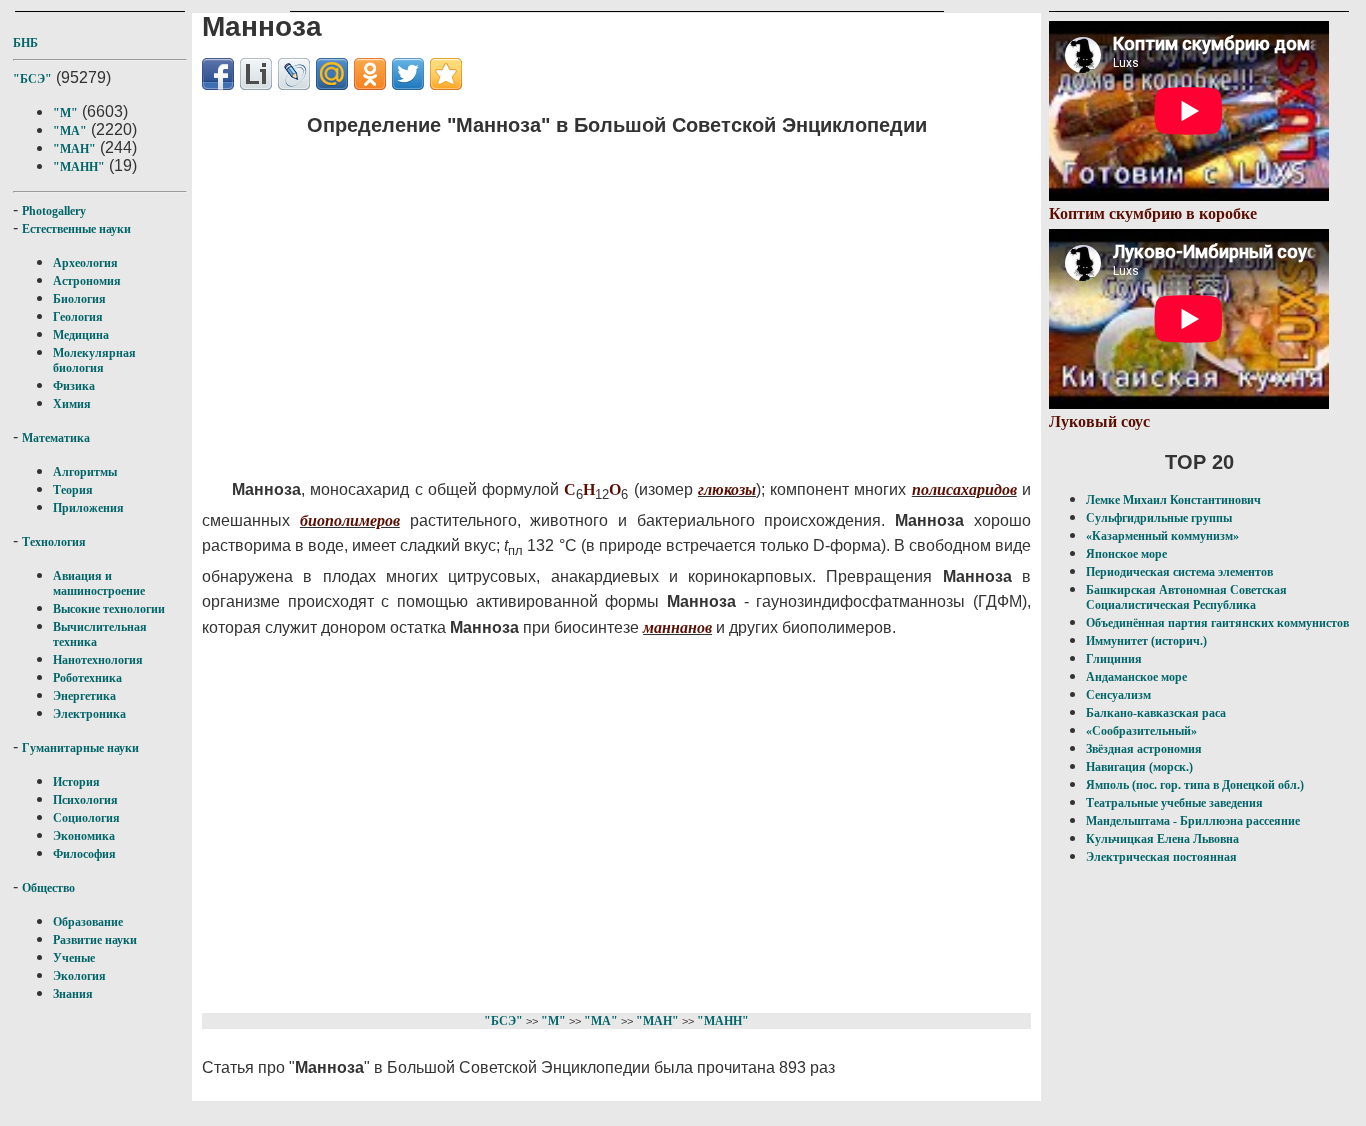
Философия (84, 854)
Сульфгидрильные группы (1159, 518)
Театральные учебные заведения (1174, 803)
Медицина (81, 335)
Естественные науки (76, 229)
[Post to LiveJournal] (294, 74)
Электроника (89, 714)
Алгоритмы (85, 472)
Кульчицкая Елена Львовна (1162, 839)
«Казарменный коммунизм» (1162, 536)
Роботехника (87, 678)
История (76, 782)
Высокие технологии (109, 609)
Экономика (84, 836)
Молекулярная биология (94, 360)
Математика (56, 438)
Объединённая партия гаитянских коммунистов (1217, 623)
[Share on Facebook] (218, 74)
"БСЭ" (32, 79)
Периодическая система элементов (1179, 572)
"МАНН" (79, 167)
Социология (86, 818)
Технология (54, 542)
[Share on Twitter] (408, 74)
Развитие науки (95, 940)
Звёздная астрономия (1144, 749)
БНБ (25, 43)
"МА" (70, 131)
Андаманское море (1136, 677)
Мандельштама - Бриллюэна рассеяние (1193, 821)
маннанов (677, 627)
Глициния (1114, 659)
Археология (85, 263)
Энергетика (84, 696)
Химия (72, 404)
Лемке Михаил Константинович (1173, 500)
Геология (78, 317)
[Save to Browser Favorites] (446, 74)
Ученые (74, 958)
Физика (74, 386)
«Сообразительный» (1141, 731)
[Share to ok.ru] (370, 74)
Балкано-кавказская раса (1156, 713)
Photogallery (54, 211)
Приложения (88, 508)
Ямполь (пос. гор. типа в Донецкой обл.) (1195, 785)
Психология (85, 800)
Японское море (1126, 554)
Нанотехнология (98, 660)
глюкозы (727, 489)
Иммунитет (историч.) (1146, 641)
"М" (65, 113)
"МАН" (74, 149)
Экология (79, 976)
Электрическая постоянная (1161, 857)
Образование (88, 922)
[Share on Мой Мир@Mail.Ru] (332, 74)
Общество (48, 888)
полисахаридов (964, 489)
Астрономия (87, 281)
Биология (79, 299)
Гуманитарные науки (80, 748)
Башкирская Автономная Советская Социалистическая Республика (1186, 597)
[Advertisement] (583, 295)
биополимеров (350, 520)
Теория (73, 490)
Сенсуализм (1118, 695)
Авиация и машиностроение (99, 583)
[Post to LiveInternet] (256, 74)
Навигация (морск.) (1139, 767)
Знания (73, 994)
